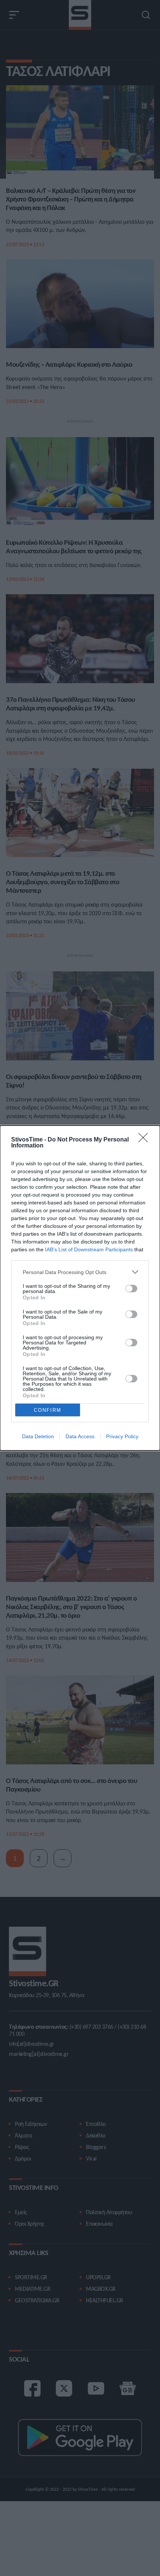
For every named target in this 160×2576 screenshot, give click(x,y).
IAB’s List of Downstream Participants (89, 1249)
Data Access (80, 1436)
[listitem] (80, 1272)
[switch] (131, 1289)
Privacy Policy (122, 1436)
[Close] (145, 1140)
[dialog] (80, 1288)
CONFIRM (48, 1410)
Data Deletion (38, 1436)
